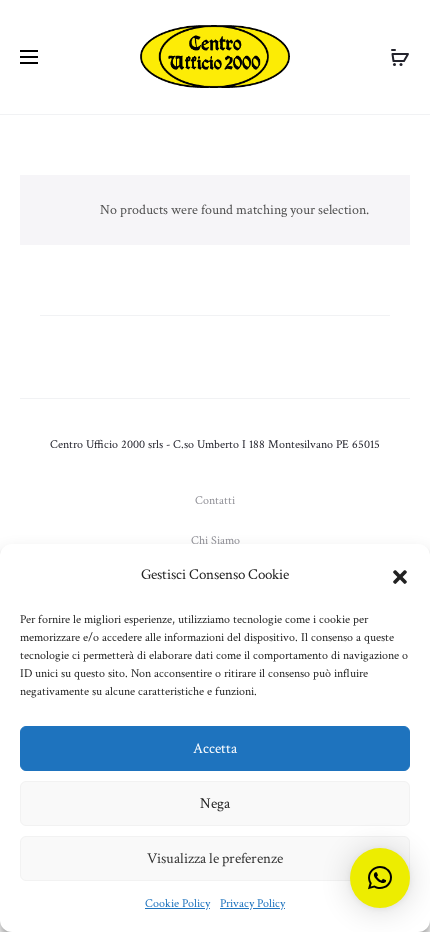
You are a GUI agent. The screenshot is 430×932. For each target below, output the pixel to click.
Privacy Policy (252, 903)
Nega (215, 803)
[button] (400, 575)
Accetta (215, 748)
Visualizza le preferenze (215, 858)
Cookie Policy (177, 903)
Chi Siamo (215, 540)
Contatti (215, 500)
